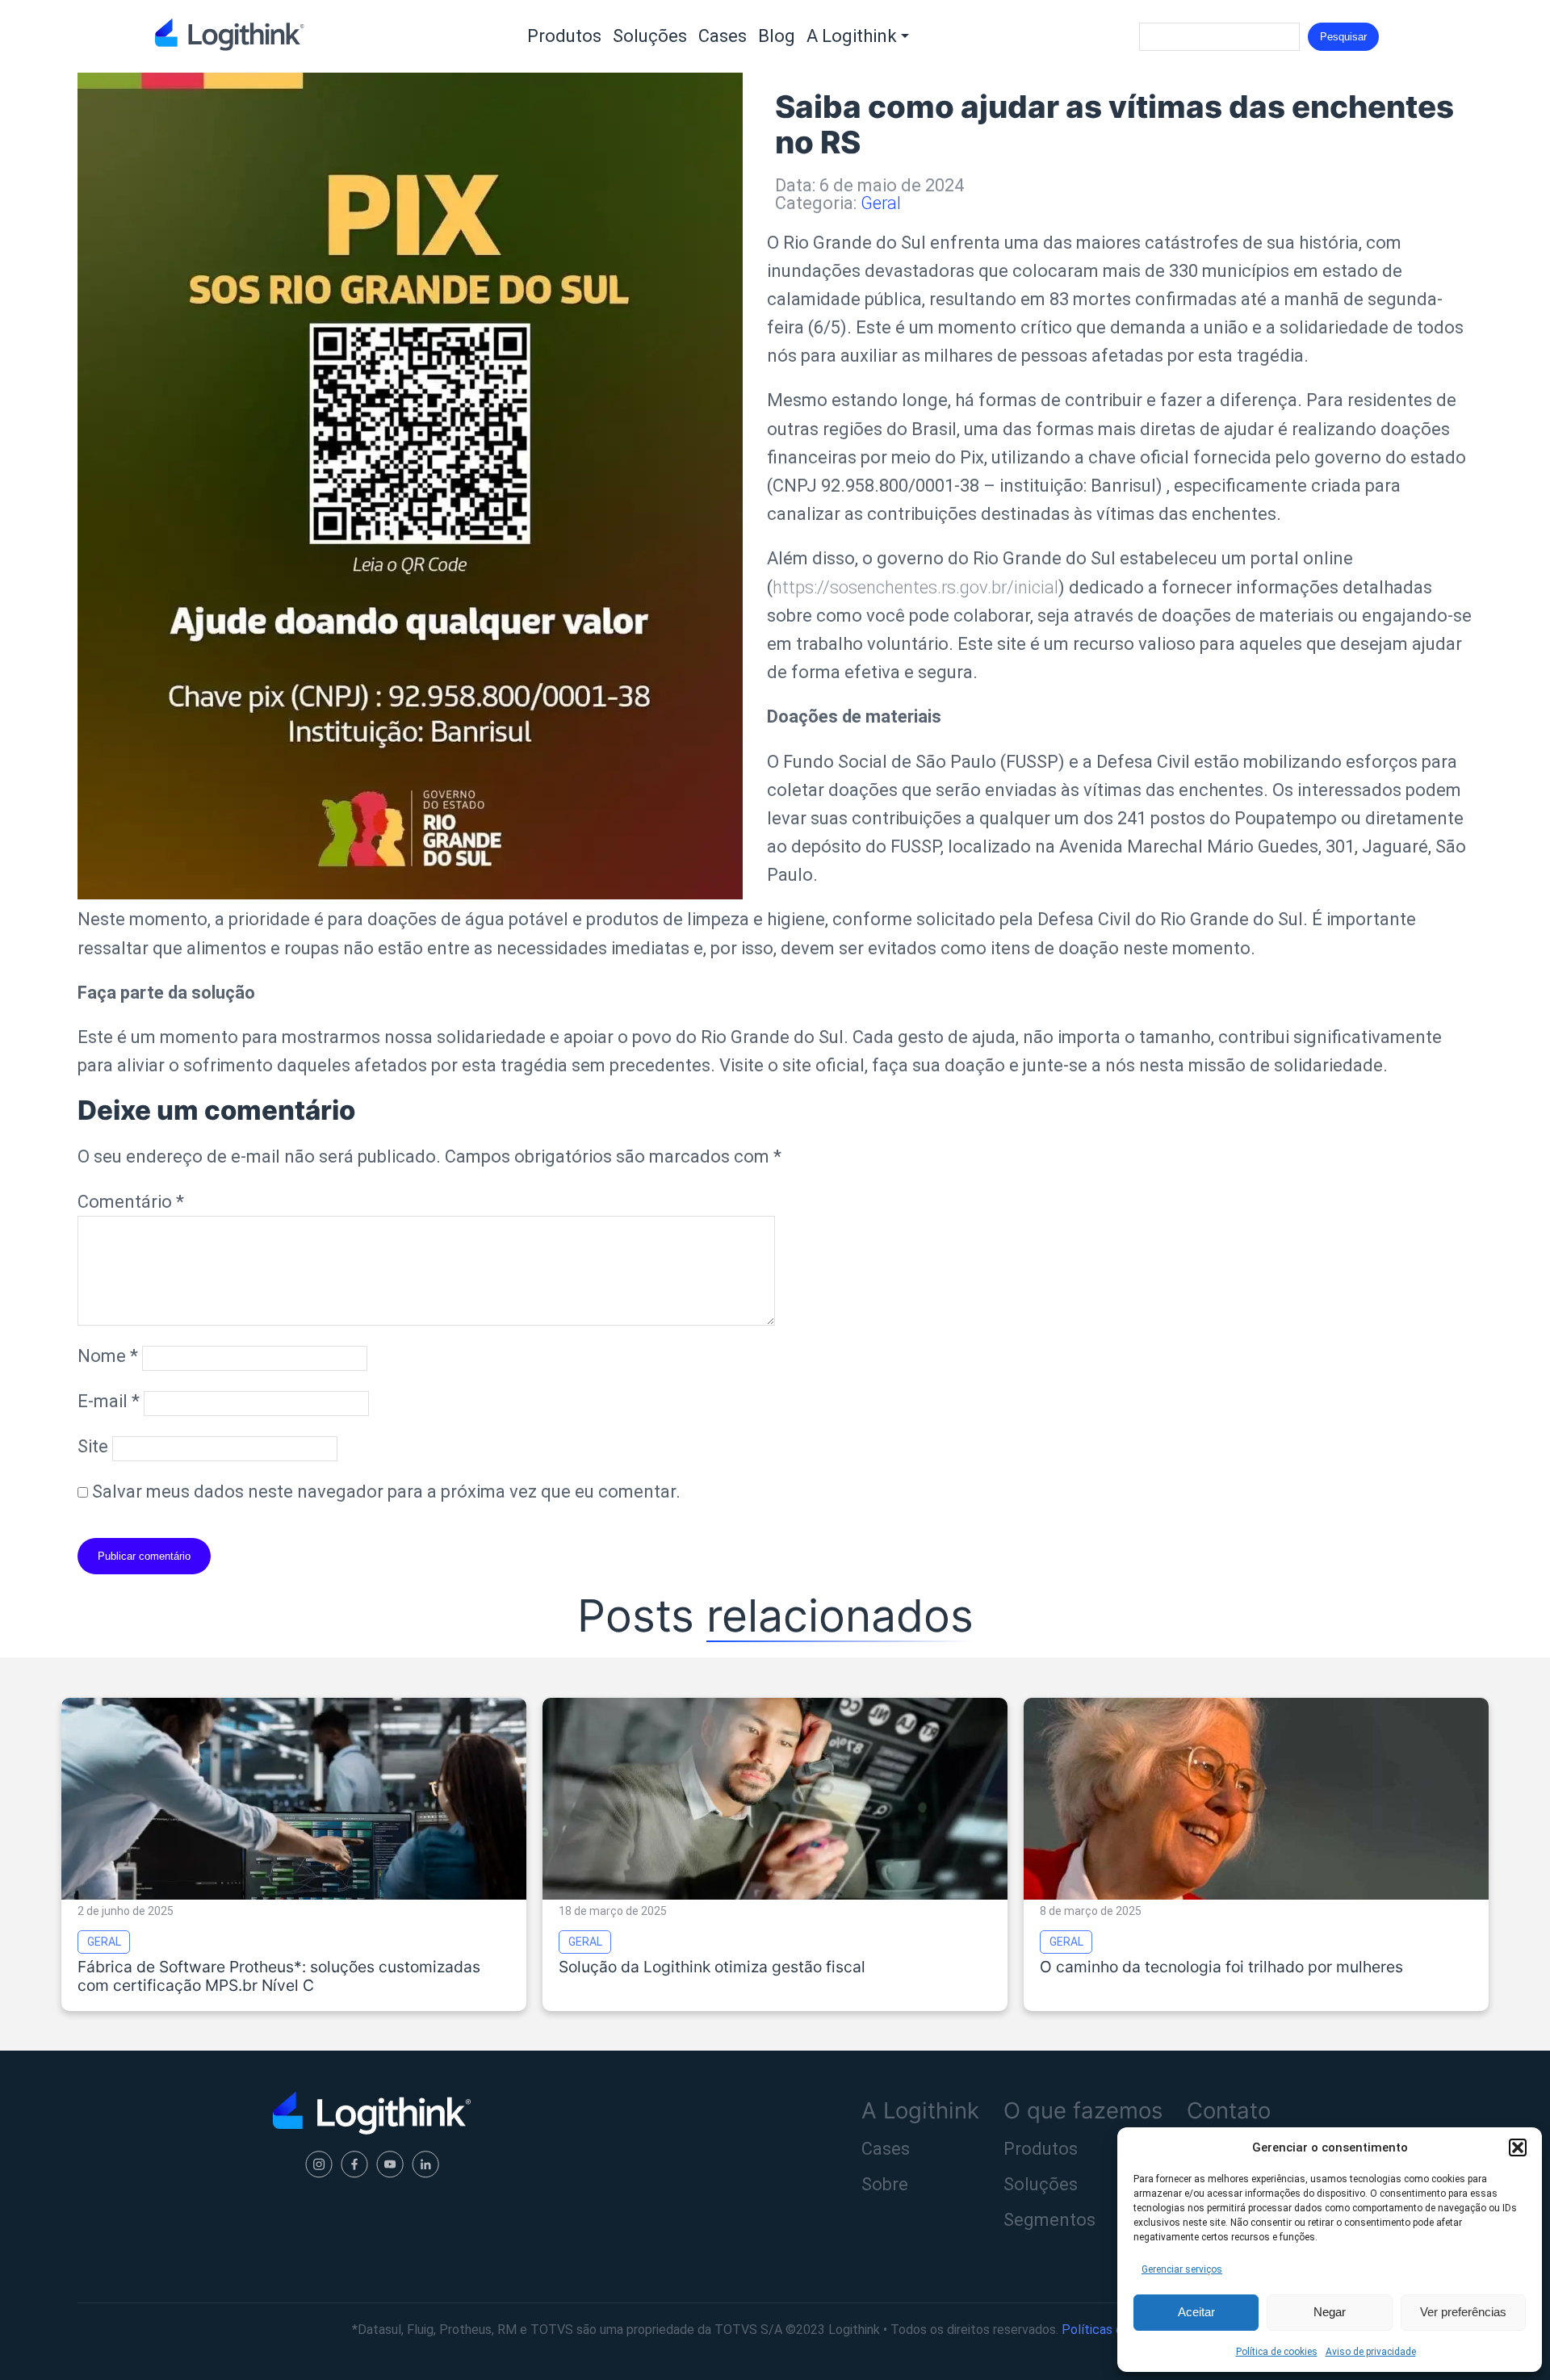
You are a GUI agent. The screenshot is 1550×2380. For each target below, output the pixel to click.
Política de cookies (1277, 2352)
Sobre (885, 2184)
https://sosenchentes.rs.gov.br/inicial (915, 587)
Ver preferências (1463, 2312)
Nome (108, 1356)
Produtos (564, 36)
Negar (1330, 2312)
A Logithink (852, 36)
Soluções (650, 36)
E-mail (109, 1401)
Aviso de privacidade (1371, 2352)
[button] (1518, 2147)
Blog (777, 36)
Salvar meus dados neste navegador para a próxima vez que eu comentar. (386, 1492)
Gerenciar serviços (1182, 2269)
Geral (881, 203)
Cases (723, 36)
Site (93, 1446)
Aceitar (1196, 2312)
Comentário (131, 1202)
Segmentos (1049, 2220)
